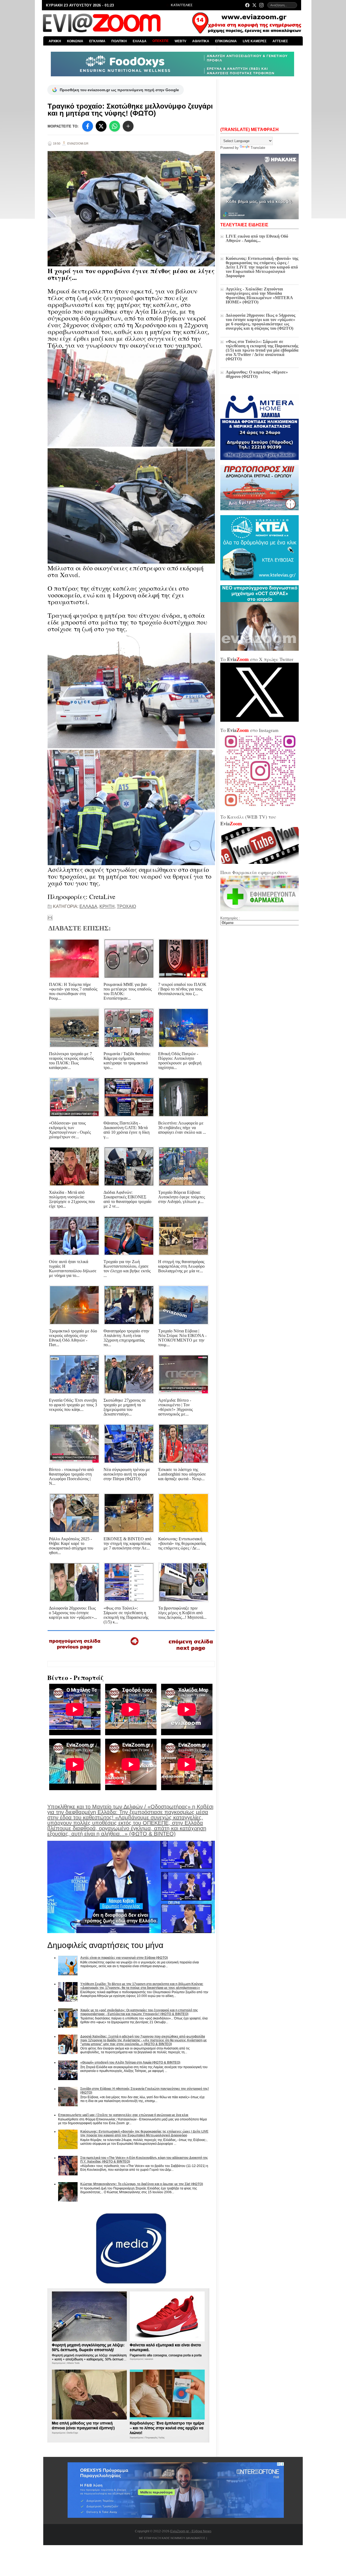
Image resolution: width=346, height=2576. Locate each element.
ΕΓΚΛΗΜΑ (97, 41)
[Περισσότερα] (128, 126)
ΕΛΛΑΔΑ (140, 41)
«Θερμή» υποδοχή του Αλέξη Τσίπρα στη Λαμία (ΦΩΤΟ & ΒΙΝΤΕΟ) (130, 2062)
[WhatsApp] (115, 126)
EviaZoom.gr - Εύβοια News (191, 2531)
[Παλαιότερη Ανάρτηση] (191, 1652)
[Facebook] (247, 5)
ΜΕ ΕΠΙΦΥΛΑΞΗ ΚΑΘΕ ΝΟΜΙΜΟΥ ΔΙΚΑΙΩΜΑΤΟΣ (172, 2538)
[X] (101, 126)
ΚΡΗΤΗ (107, 906)
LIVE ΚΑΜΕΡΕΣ (255, 41)
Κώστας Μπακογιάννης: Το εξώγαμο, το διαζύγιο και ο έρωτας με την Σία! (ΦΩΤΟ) (142, 2184)
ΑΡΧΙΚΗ (55, 41)
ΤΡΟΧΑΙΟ (126, 906)
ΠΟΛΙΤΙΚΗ (119, 41)
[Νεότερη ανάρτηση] (75, 1651)
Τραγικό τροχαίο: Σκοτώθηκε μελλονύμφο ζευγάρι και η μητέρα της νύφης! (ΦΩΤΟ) (130, 110)
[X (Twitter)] (254, 5)
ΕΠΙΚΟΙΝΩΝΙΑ (226, 41)
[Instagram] (261, 5)
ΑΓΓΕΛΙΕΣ (280, 41)
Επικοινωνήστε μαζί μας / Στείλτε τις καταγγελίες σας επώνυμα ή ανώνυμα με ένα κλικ (123, 2115)
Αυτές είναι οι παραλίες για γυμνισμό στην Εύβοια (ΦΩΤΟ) (124, 1958)
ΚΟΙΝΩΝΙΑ (75, 41)
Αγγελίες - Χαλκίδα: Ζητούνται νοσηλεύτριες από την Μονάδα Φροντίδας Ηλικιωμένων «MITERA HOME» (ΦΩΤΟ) (259, 295)
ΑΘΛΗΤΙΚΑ (201, 41)
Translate (258, 148)
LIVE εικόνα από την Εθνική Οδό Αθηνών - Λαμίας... (257, 238)
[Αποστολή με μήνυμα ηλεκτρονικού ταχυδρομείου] (50, 918)
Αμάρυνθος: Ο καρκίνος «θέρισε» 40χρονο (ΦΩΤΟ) (257, 374)
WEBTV (180, 41)
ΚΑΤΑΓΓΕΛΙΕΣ (181, 5)
